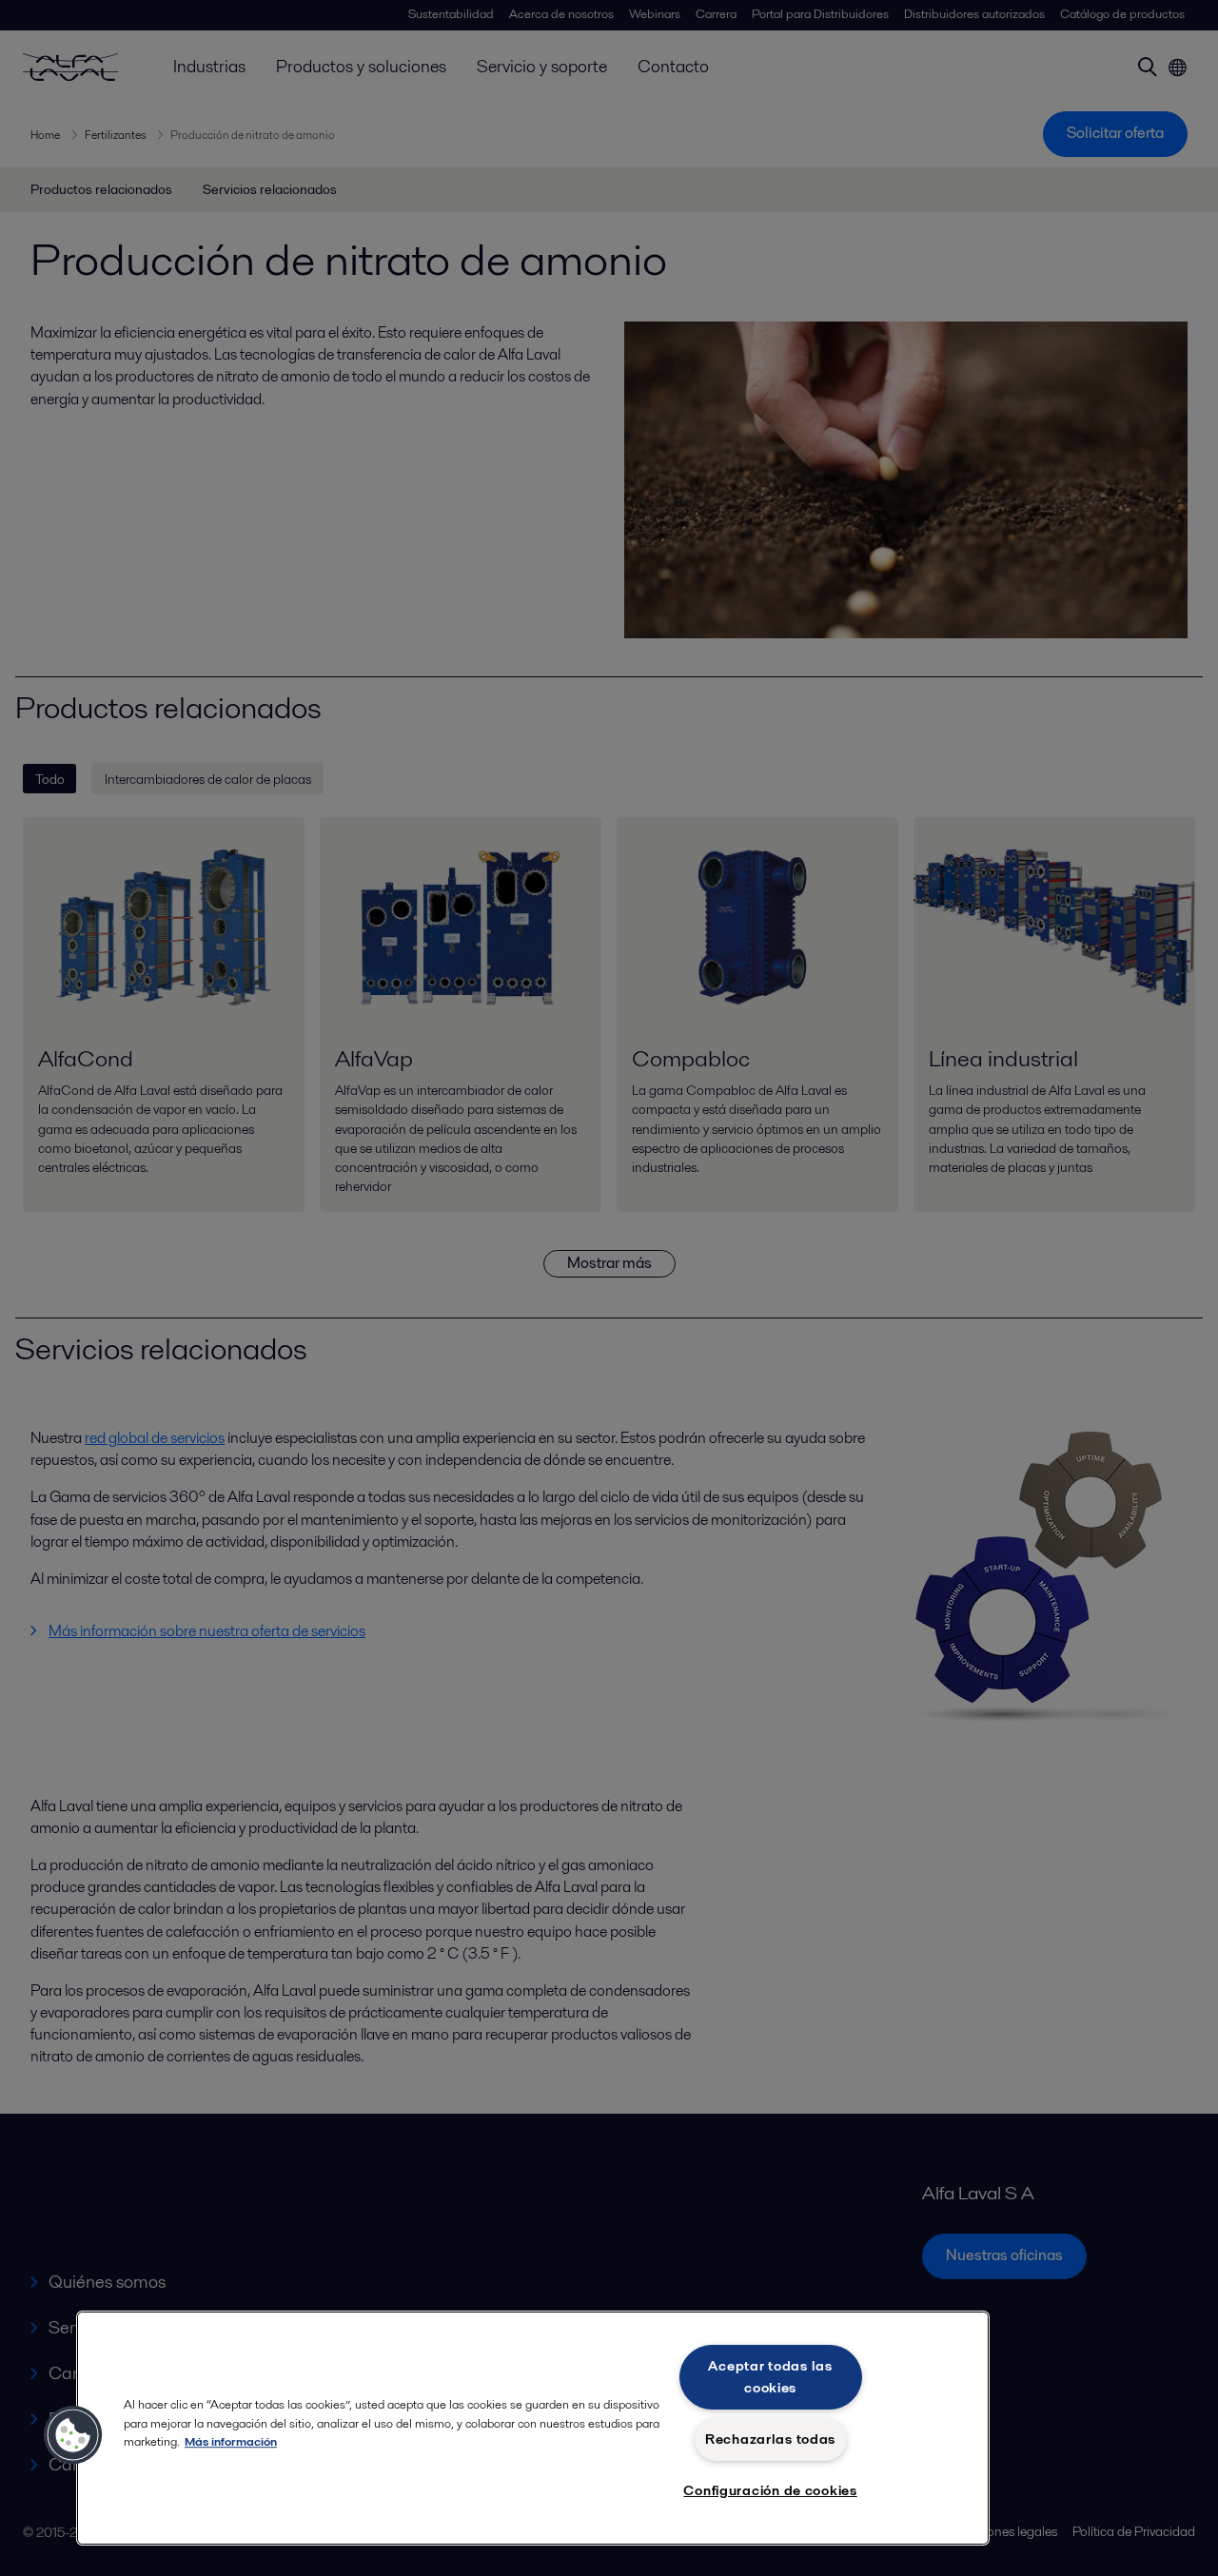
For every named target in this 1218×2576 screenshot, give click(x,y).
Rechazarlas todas (770, 2439)
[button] (73, 2435)
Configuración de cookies (770, 2490)
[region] (533, 2428)
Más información (231, 2441)
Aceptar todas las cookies (770, 2377)
